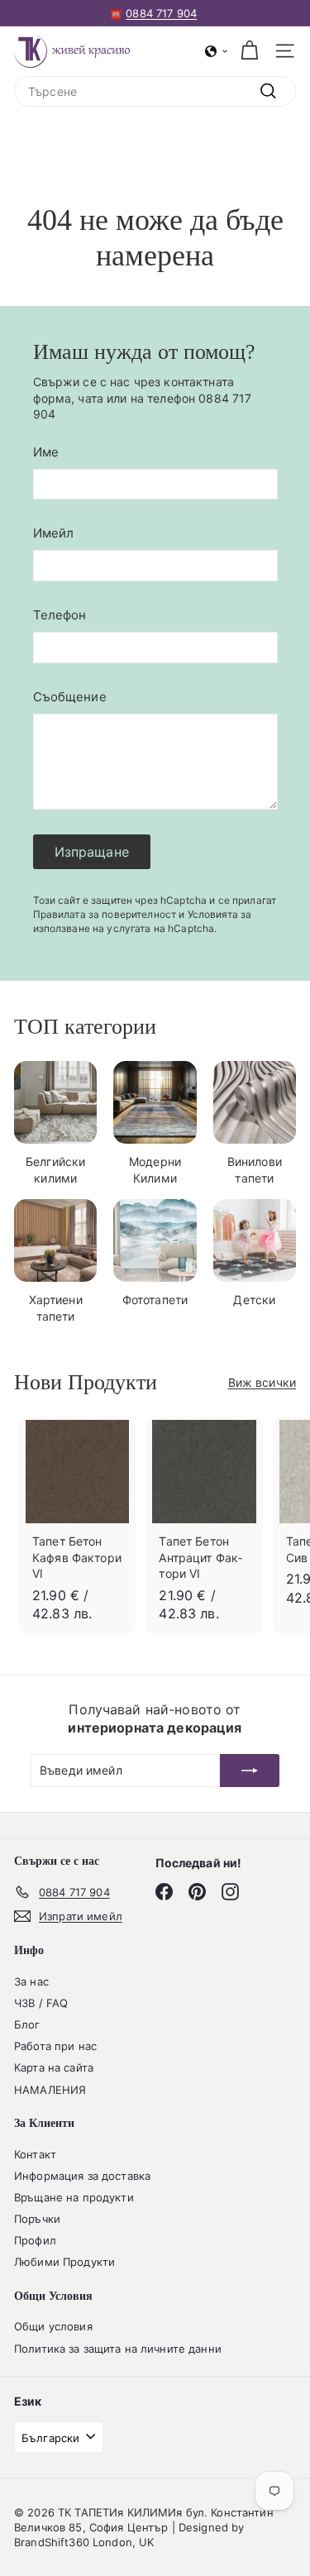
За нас (31, 1981)
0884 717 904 (161, 13)
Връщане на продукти (74, 2197)
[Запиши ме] (250, 1771)
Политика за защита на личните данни (118, 2349)
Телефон (60, 615)
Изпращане (92, 852)
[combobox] (155, 92)
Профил (35, 2240)
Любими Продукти (64, 2262)
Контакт (35, 2154)
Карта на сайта (54, 2067)
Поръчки (37, 2219)
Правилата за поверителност (105, 914)
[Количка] (249, 51)
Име (46, 452)
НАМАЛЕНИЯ (50, 2090)
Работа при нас (55, 2046)
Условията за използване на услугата (143, 921)
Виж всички (262, 1382)
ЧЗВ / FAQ (41, 2003)
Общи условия (53, 2326)
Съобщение (70, 697)
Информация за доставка (82, 2176)
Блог (27, 2024)
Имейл (54, 533)
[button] (217, 51)
